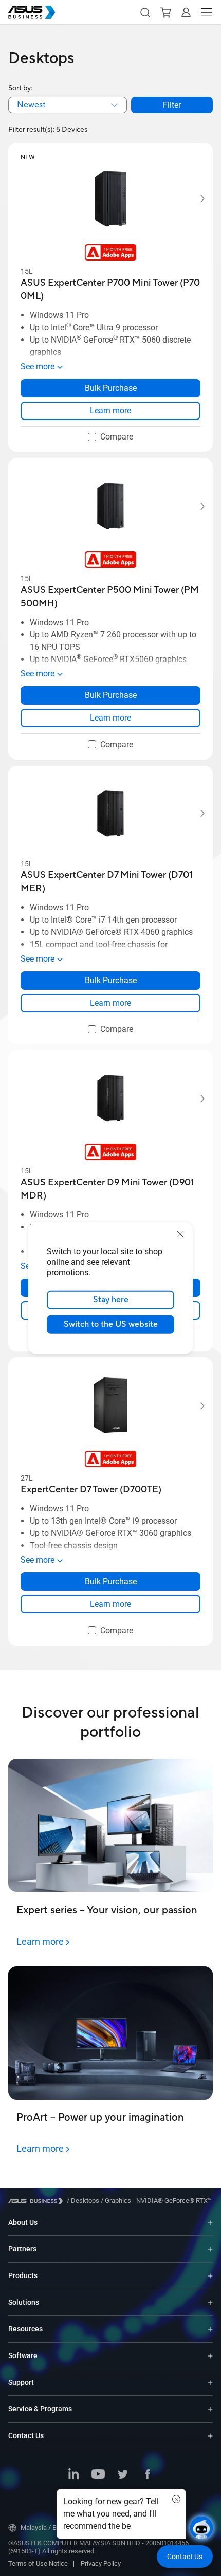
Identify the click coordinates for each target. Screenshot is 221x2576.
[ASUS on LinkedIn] (73, 2475)
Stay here (111, 1300)
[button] (145, 12)
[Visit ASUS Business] (38, 2201)
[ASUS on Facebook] (148, 2475)
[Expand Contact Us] (210, 2436)
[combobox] (68, 105)
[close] (180, 1234)
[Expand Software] (210, 2356)
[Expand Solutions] (210, 2302)
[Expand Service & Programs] (210, 2409)
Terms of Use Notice (38, 2563)
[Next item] (195, 199)
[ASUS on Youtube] (98, 2475)
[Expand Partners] (210, 2249)
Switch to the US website (111, 1324)
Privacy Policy (101, 2563)
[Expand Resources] (210, 2329)
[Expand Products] (210, 2276)
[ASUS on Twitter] (123, 2475)
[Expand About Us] (210, 2222)
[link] (110, 411)
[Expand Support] (210, 2382)
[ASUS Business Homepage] (32, 12)
